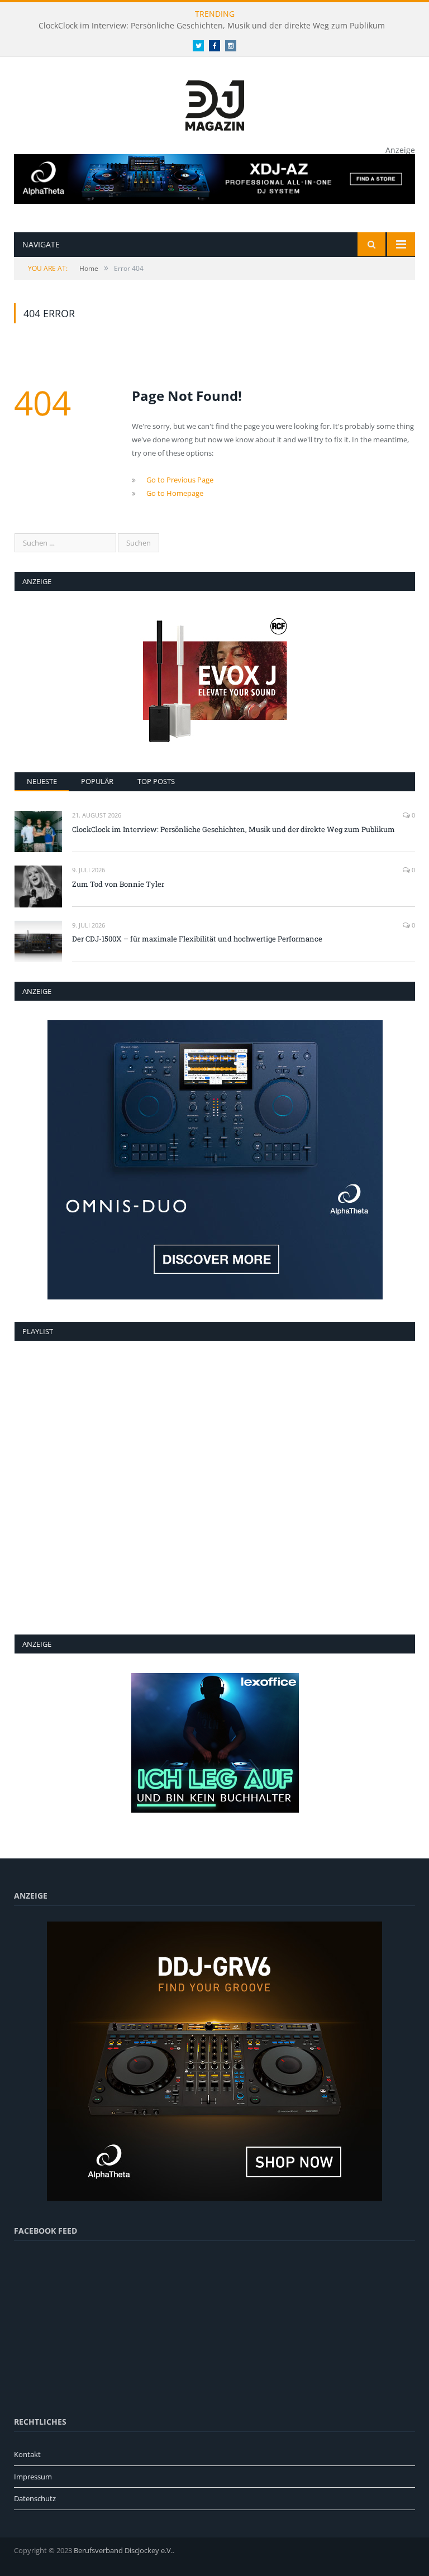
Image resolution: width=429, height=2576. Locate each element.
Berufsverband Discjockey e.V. (123, 2550)
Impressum (33, 2477)
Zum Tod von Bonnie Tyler (118, 884)
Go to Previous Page (180, 480)
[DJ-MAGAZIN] (215, 103)
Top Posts (156, 781)
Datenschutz (35, 2498)
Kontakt (27, 2454)
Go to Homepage (175, 493)
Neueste (42, 781)
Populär (97, 781)
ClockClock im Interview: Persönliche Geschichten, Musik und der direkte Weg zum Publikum (212, 26)
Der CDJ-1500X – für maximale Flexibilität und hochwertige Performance (197, 939)
